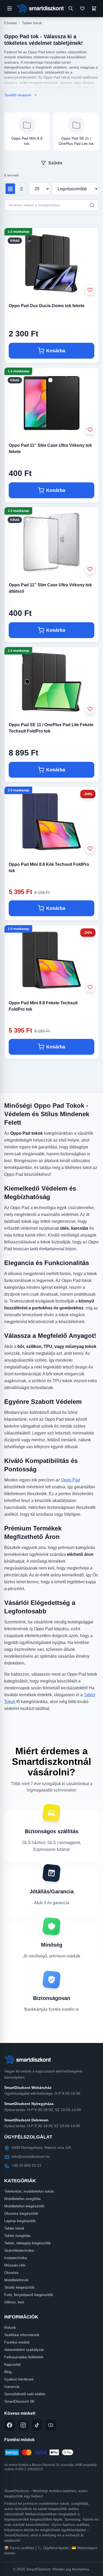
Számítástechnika (19, 2250)
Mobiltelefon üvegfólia (22, 2199)
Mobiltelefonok (16, 2280)
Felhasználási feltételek (24, 2357)
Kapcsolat (12, 2364)
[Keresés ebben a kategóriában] (92, 205)
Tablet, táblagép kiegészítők (27, 2243)
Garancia (12, 2387)
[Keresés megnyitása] (71, 8)
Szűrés (55, 163)
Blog (8, 2372)
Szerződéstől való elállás (25, 2394)
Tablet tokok (32, 23)
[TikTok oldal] (37, 2425)
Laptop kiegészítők (20, 2221)
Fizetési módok (17, 2342)
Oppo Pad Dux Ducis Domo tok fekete (47, 306)
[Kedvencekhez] (90, 290)
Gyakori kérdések (19, 2379)
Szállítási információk (22, 2335)
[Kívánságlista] (82, 8)
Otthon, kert (14, 2302)
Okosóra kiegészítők (21, 2213)
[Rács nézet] (10, 189)
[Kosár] (94, 8)
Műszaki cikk (15, 2265)
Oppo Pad (71, 1480)
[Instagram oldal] (23, 2425)
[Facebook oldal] (10, 2425)
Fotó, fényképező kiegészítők (29, 2295)
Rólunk (10, 2327)
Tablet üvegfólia (17, 2236)
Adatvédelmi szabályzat (24, 2350)
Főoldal (10, 23)
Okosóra (11, 2273)
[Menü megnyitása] (10, 8)
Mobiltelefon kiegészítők (24, 2206)
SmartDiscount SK (19, 2401)
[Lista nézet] (21, 189)
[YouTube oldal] (51, 2425)
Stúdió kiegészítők (19, 2287)
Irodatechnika (16, 2258)
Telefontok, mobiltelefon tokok (29, 2191)
